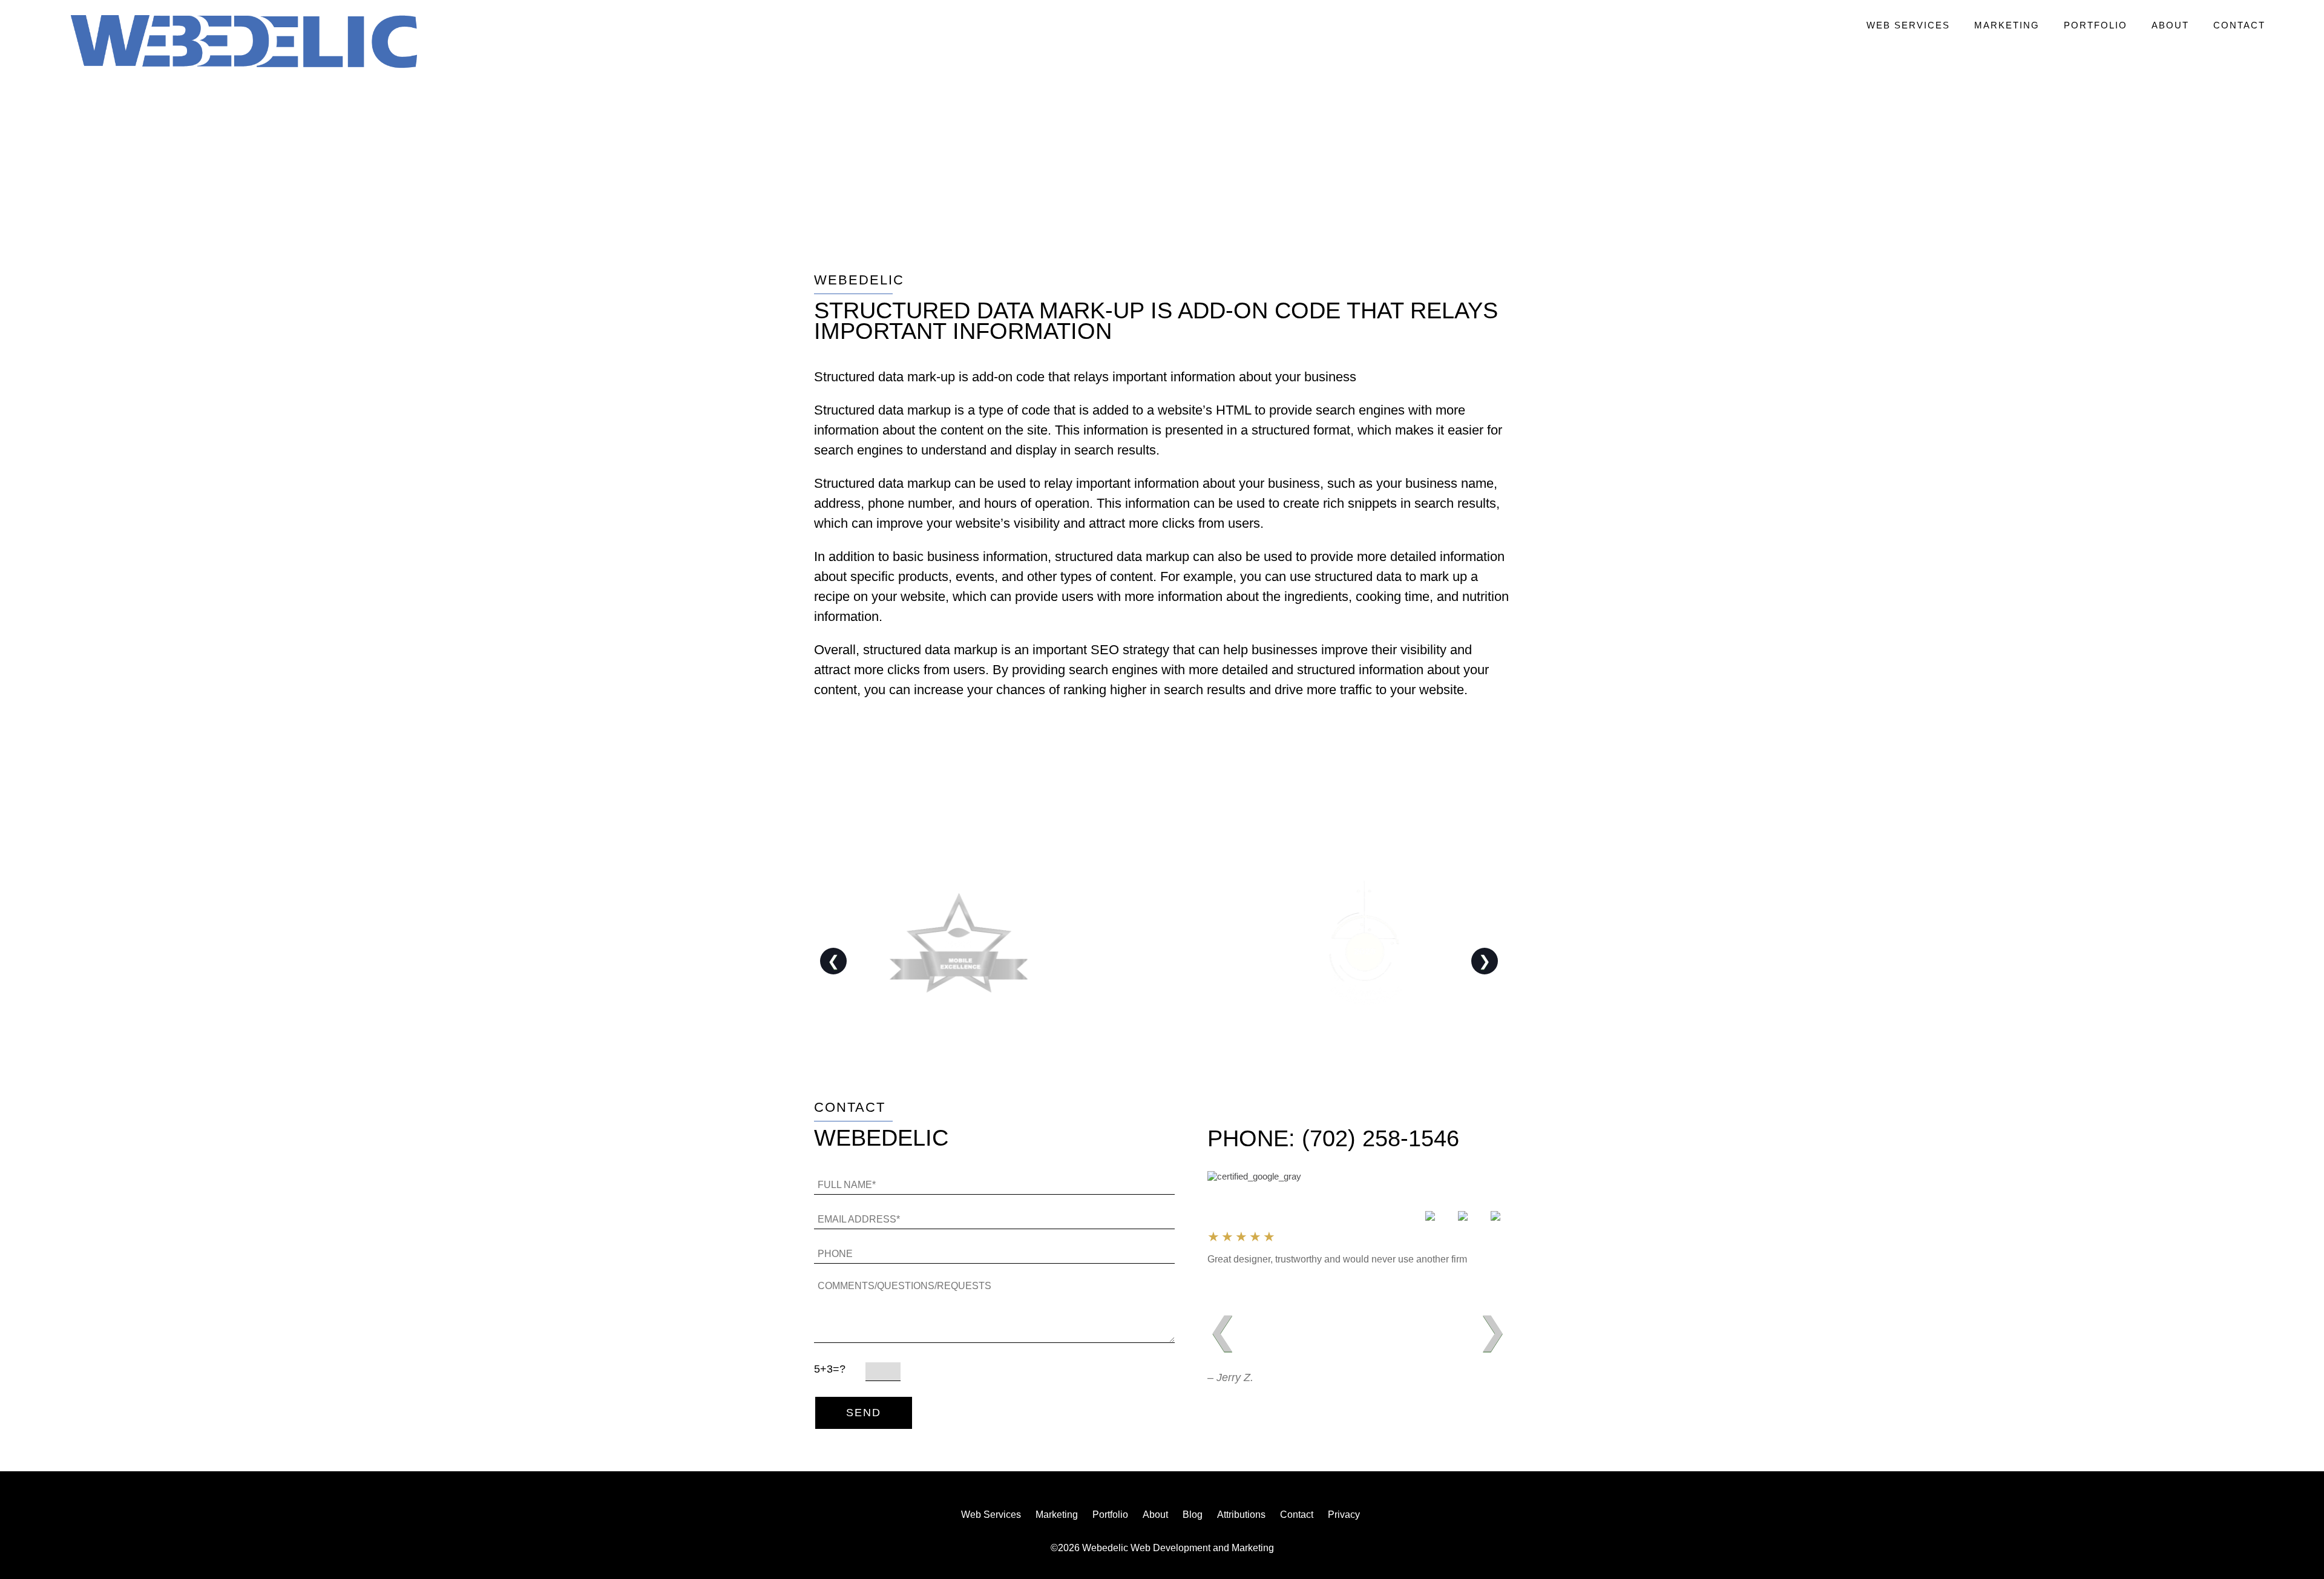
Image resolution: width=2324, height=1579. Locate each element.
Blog (1193, 1515)
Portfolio (2096, 25)
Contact (2239, 25)
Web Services (1908, 25)
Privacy (1344, 1515)
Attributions (1241, 1515)
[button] (244, 43)
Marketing (2007, 25)
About (2170, 25)
